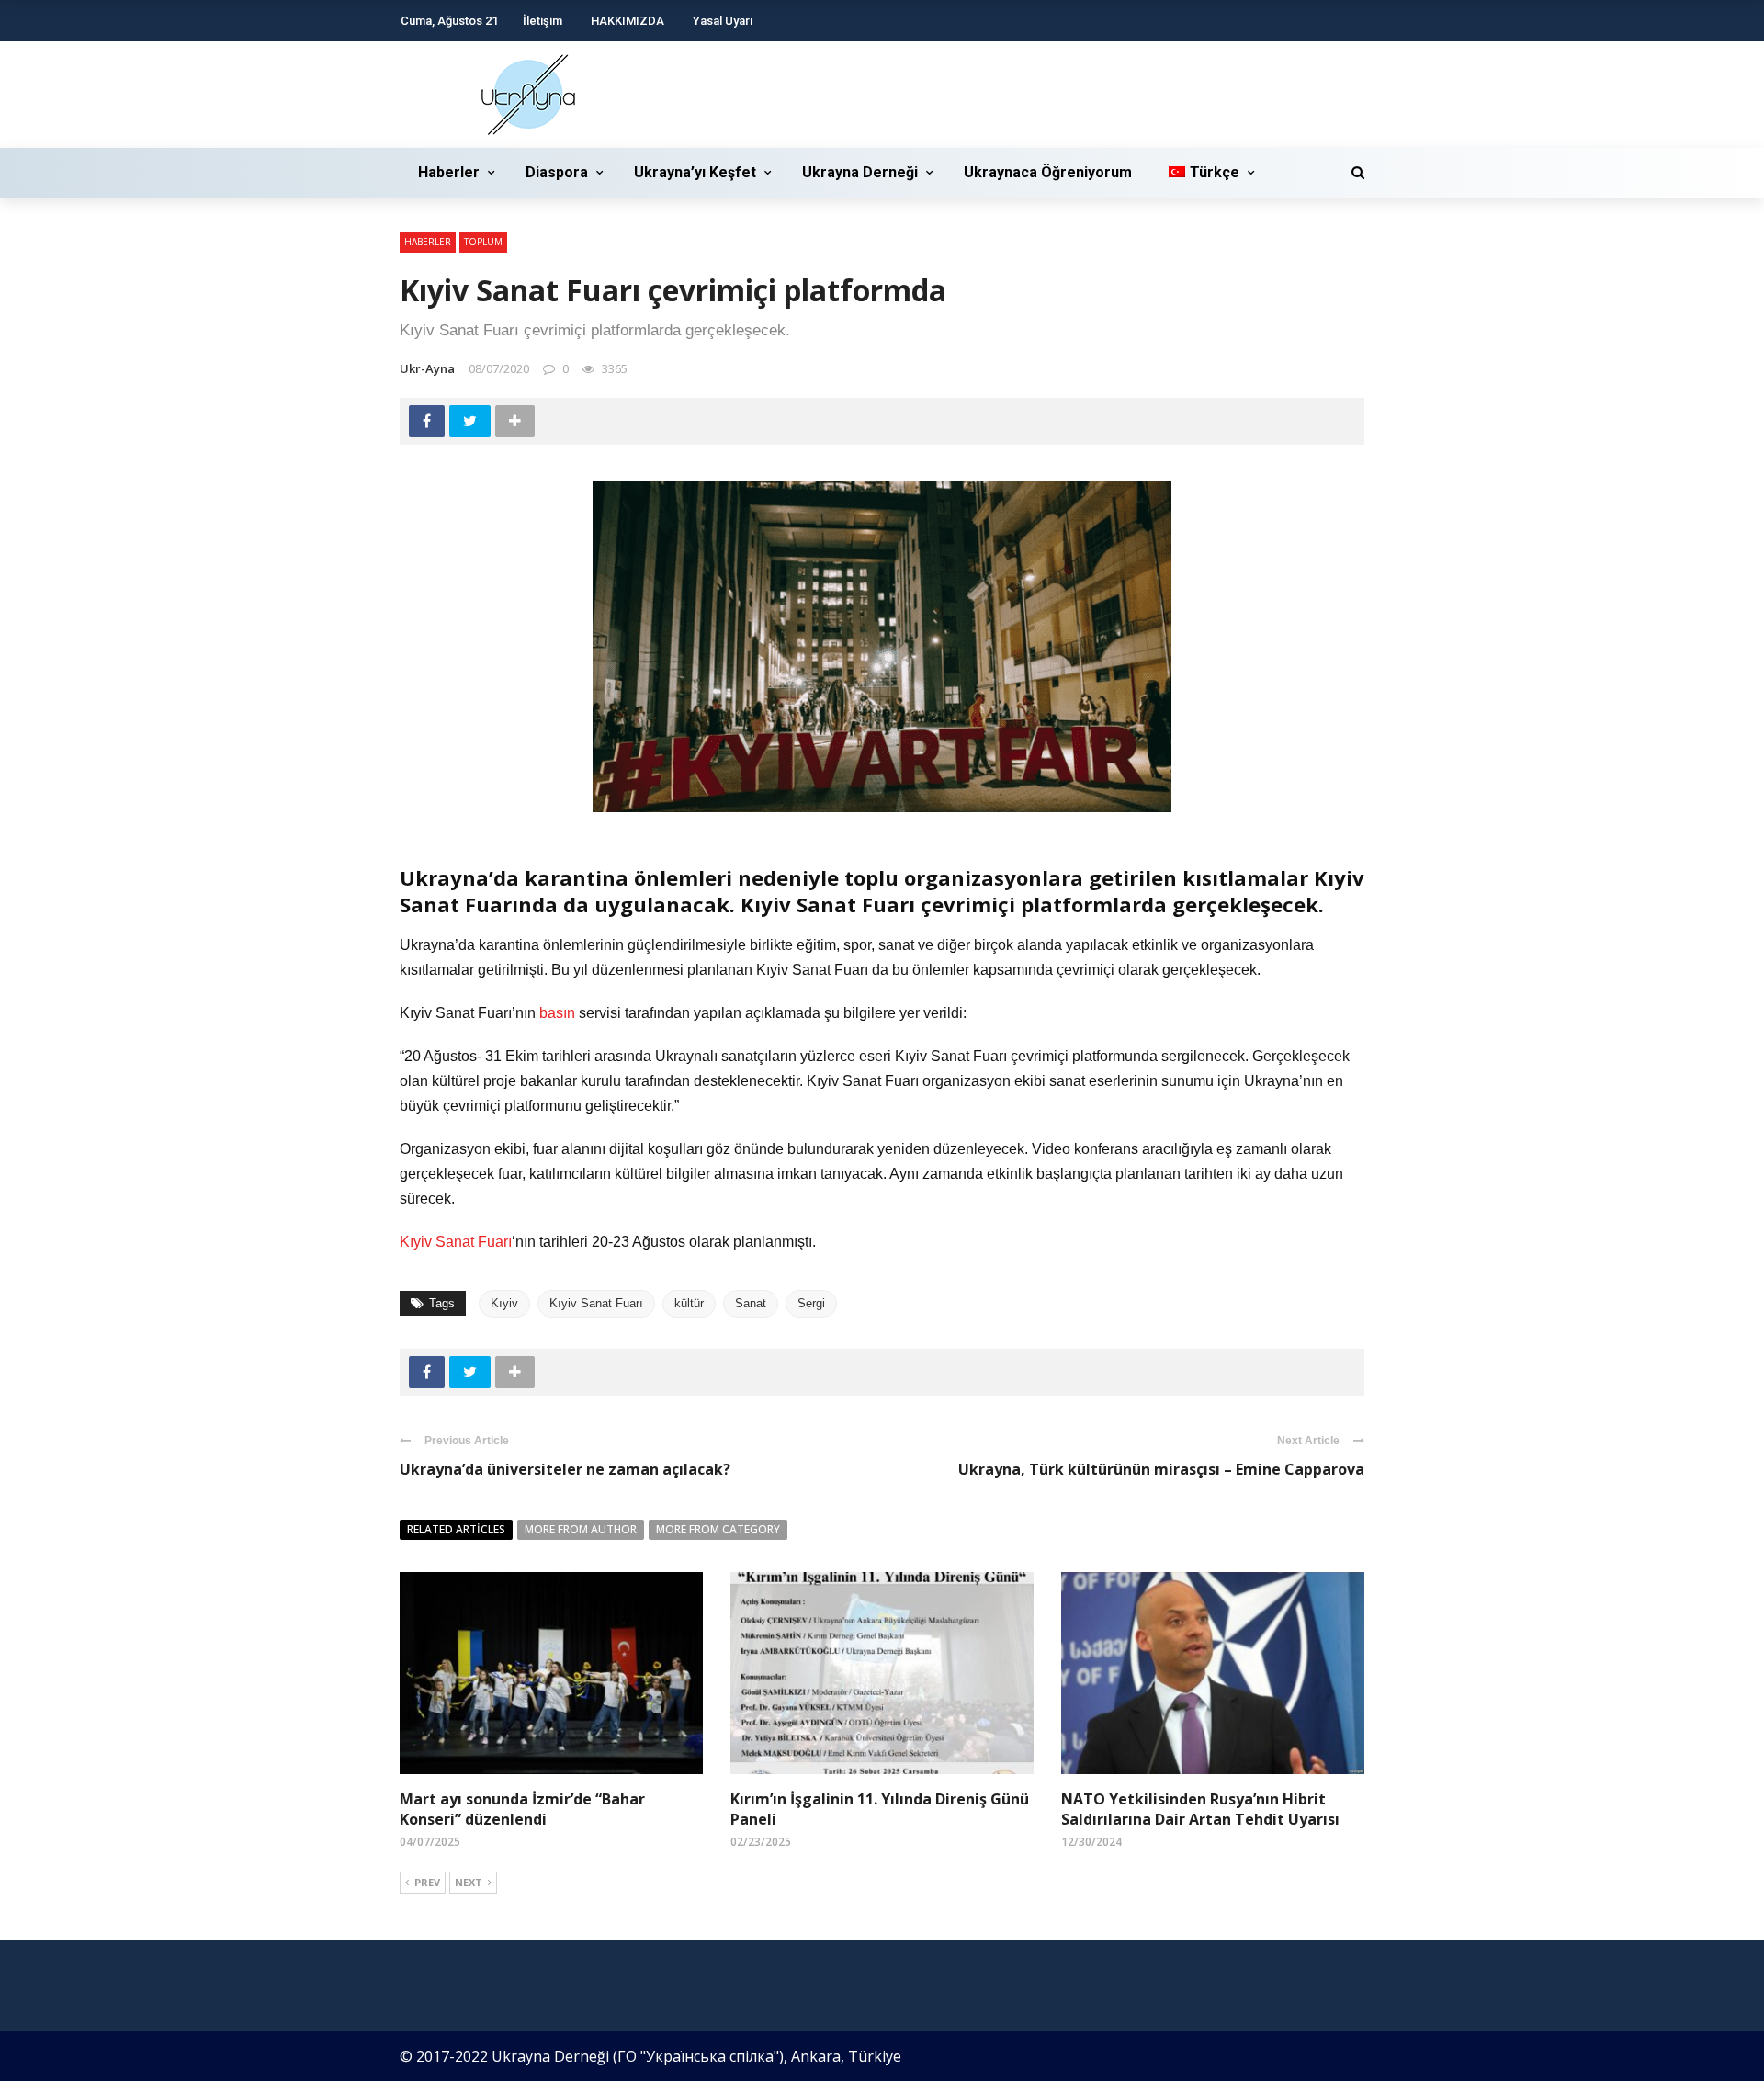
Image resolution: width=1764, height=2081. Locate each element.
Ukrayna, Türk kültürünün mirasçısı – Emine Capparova (1161, 1469)
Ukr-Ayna (427, 368)
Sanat (751, 1303)
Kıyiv (504, 1303)
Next (469, 1882)
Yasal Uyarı (723, 21)
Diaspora (557, 172)
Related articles (456, 1529)
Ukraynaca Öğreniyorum (1048, 172)
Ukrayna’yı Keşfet (695, 172)
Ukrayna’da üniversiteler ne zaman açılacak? (565, 1469)
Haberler (449, 172)
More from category (718, 1529)
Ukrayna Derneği (860, 172)
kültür (689, 1303)
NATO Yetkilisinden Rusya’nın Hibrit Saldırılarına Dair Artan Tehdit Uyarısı (1200, 1809)
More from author (581, 1529)
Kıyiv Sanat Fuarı (456, 1242)
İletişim (543, 21)
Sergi (811, 1303)
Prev (427, 1882)
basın (557, 1013)
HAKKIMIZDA (628, 21)
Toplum (483, 242)
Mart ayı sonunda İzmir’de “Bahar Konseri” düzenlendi (522, 1809)
